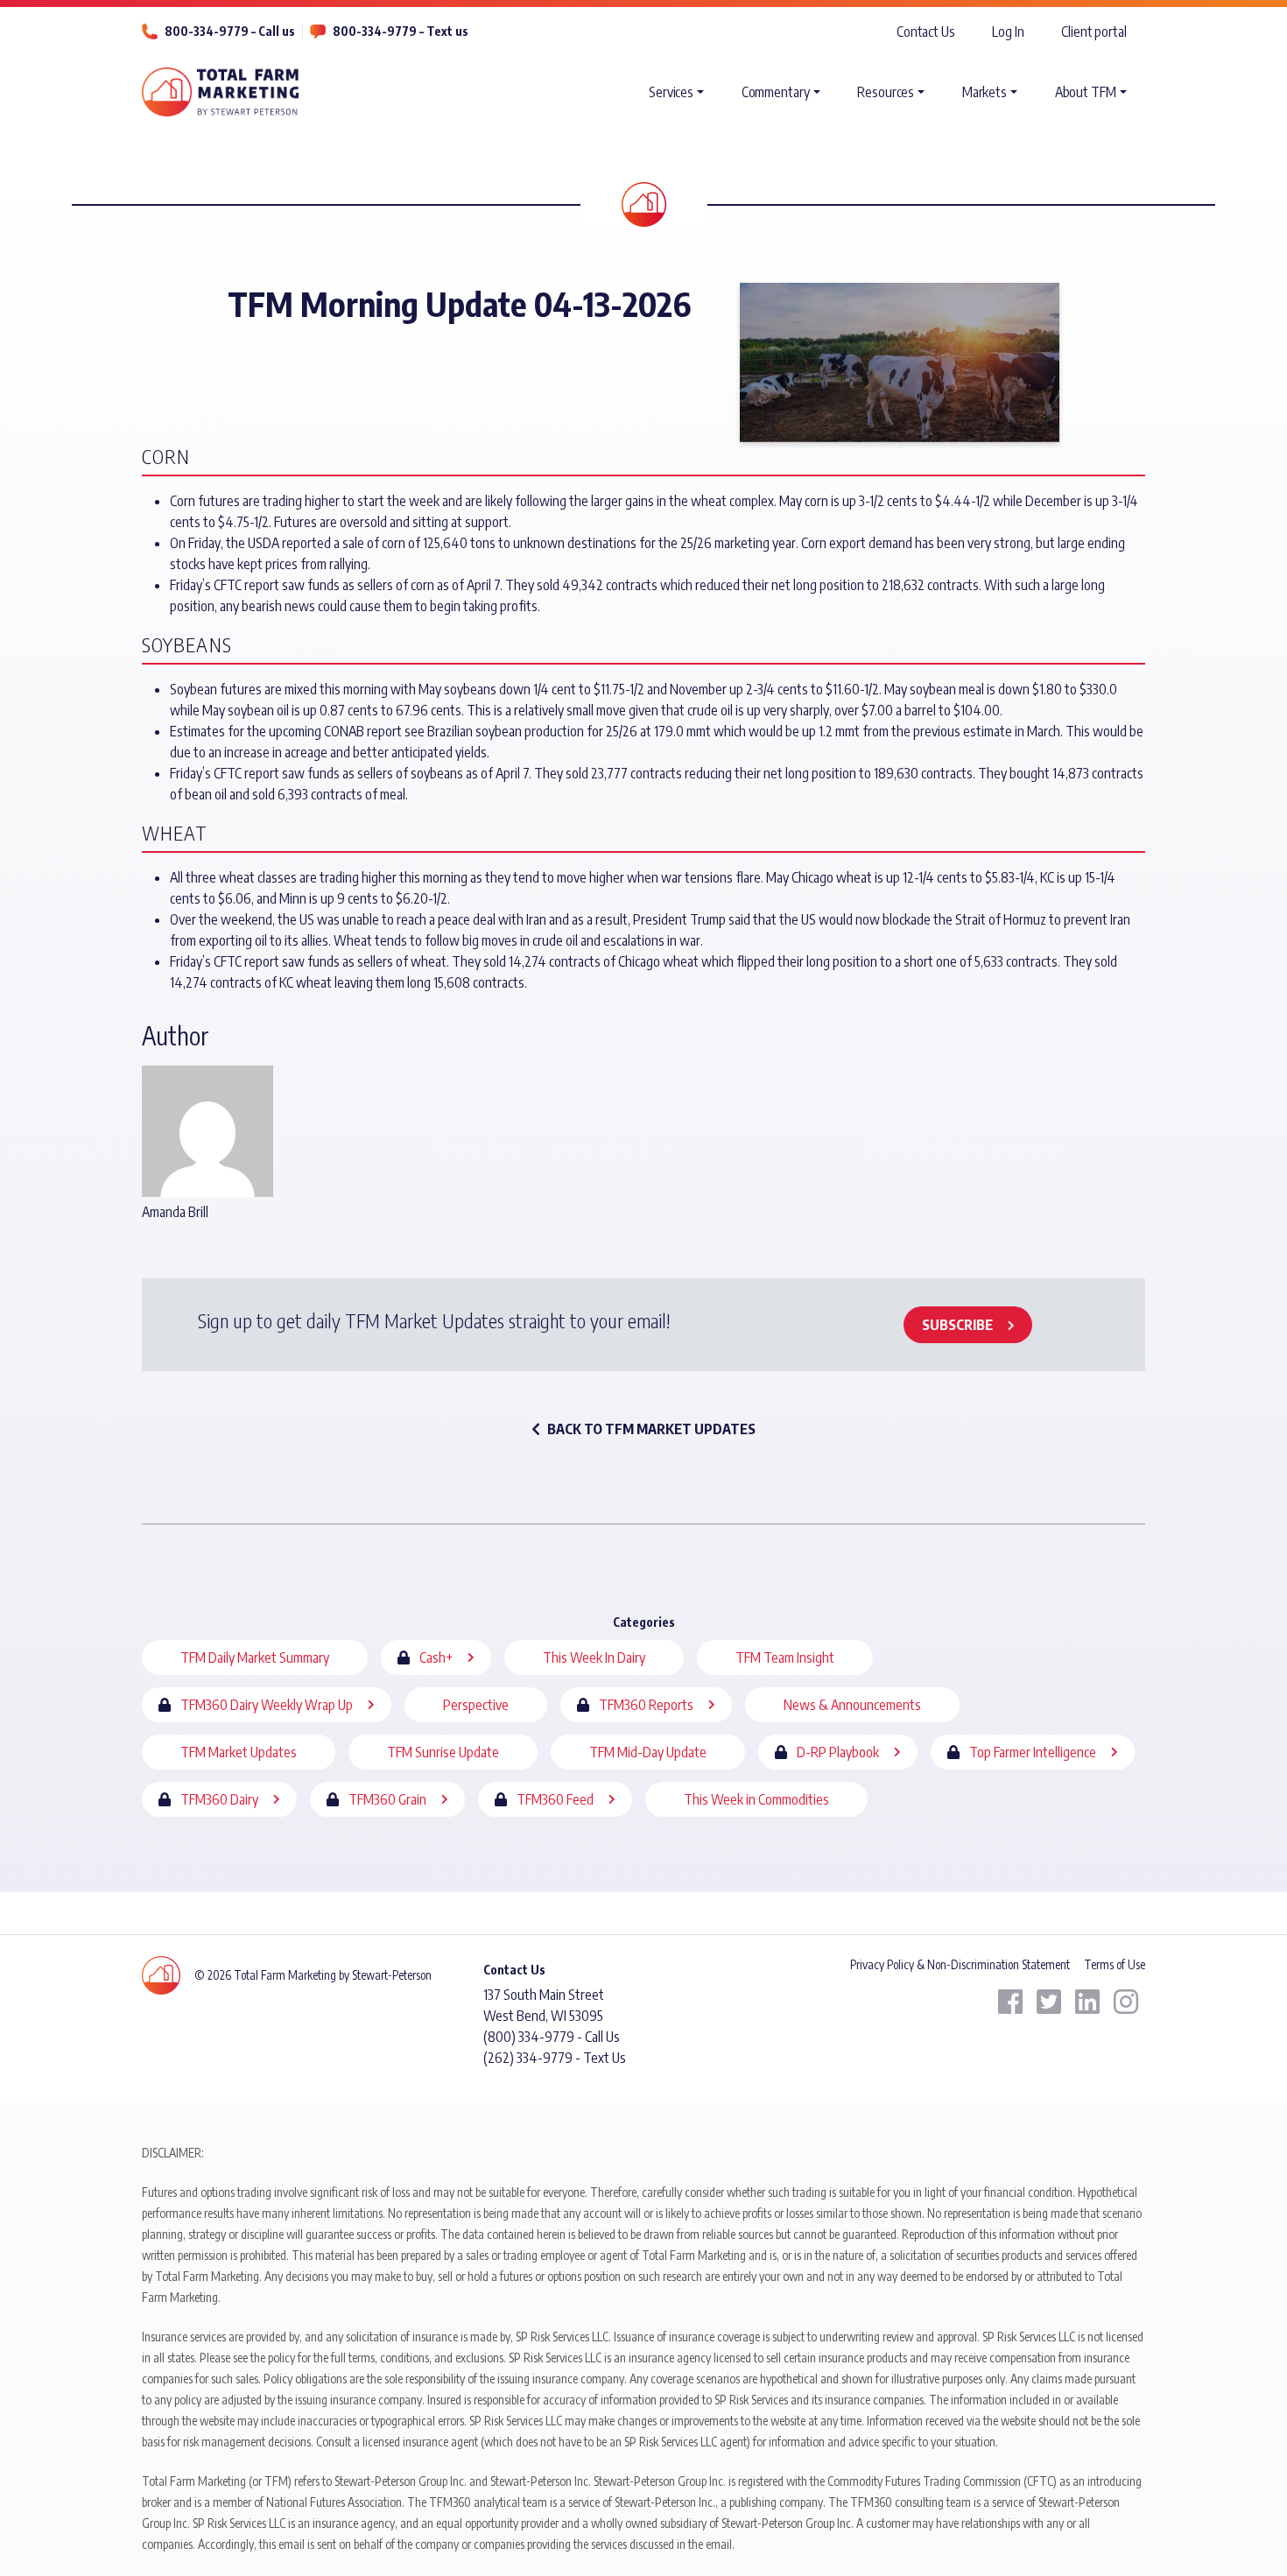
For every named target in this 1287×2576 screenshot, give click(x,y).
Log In (1008, 32)
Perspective (476, 1705)
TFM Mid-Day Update (648, 1752)
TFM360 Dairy (219, 1799)
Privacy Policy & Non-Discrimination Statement (960, 1964)
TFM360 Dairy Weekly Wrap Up (267, 1705)
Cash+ (436, 1658)
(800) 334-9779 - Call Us (552, 2037)
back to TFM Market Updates (651, 1429)
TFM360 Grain (387, 1799)
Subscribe (957, 1325)
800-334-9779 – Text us (401, 31)
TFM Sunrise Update (443, 1752)
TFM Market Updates (239, 1752)
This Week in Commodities (756, 1799)
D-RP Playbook (838, 1752)
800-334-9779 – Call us (230, 31)
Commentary (776, 92)
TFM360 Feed (555, 1799)
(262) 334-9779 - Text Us (555, 2058)
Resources (886, 92)
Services (671, 92)
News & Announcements (852, 1705)
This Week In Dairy (594, 1658)
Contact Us (926, 32)
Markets (985, 92)
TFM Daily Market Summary (255, 1658)
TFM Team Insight (785, 1658)
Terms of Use (1115, 1964)
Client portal (1094, 32)
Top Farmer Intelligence (1033, 1752)
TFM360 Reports (646, 1705)
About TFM (1086, 92)
